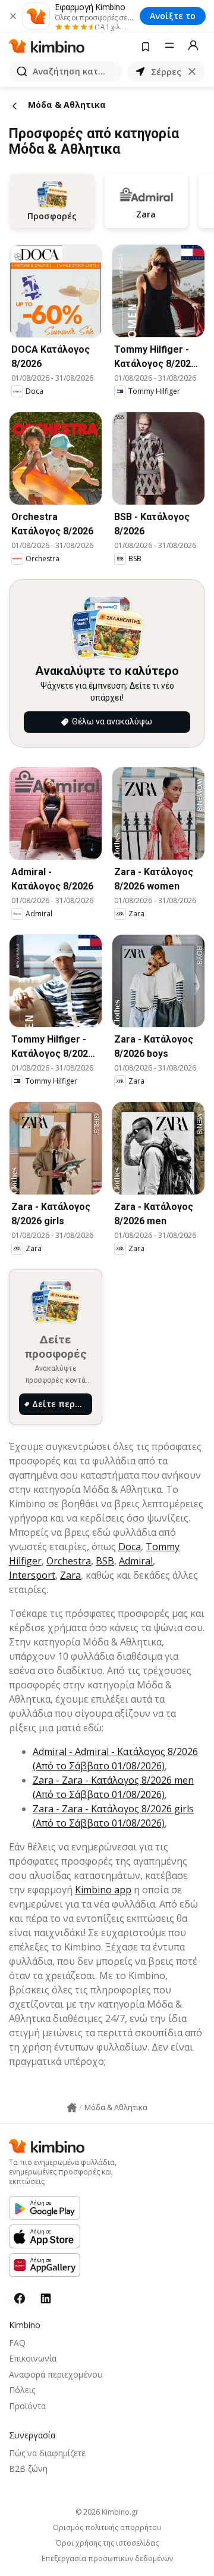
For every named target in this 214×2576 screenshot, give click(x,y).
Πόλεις (22, 2390)
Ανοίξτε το (173, 16)
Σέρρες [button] (166, 72)
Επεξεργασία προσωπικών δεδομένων (107, 2559)
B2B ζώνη (28, 2468)
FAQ (17, 2343)
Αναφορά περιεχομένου (56, 2374)
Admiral (136, 1561)
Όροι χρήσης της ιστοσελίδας (107, 2543)
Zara (70, 1575)
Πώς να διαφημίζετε (47, 2453)
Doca (130, 1547)
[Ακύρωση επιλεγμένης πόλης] (192, 71)
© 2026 (107, 2512)
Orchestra (69, 1561)
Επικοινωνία (33, 2358)
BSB (105, 1561)
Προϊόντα (27, 2406)
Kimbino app (103, 1890)
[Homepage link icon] (72, 2108)
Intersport (32, 1575)
